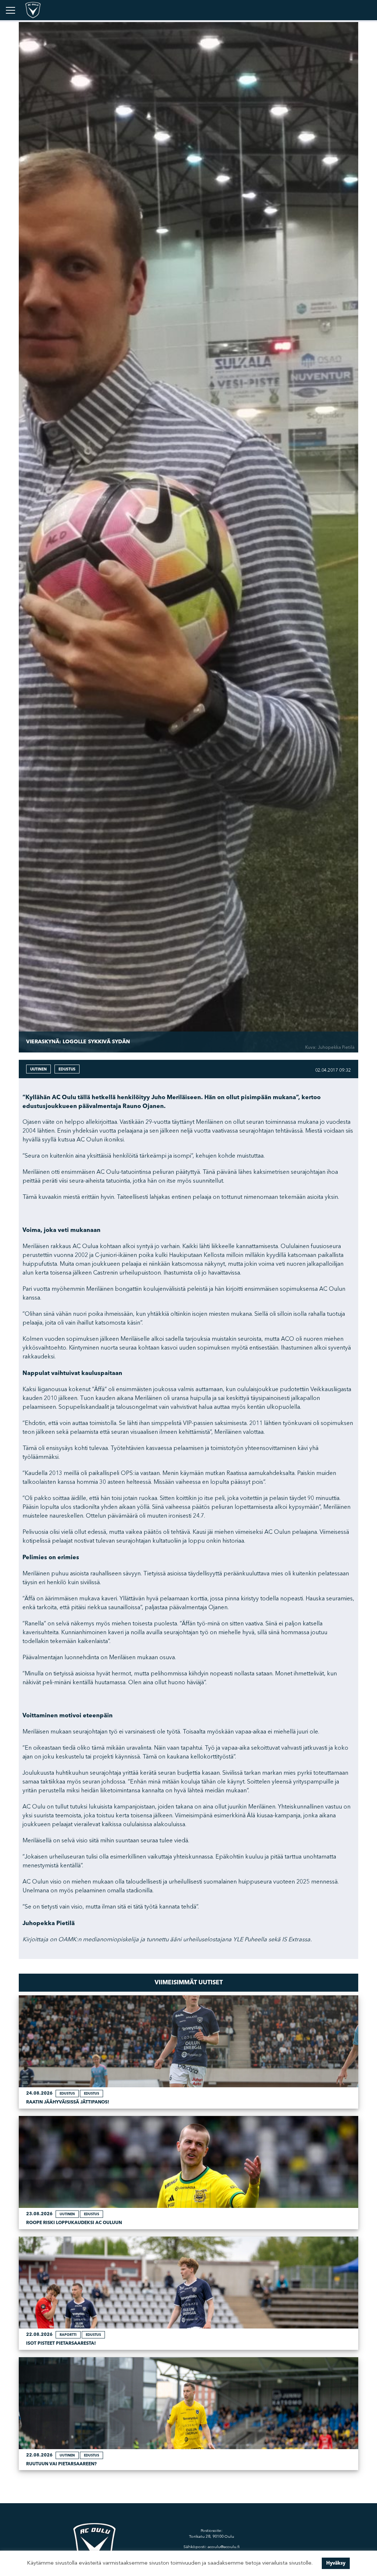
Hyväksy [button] (336, 2563)
